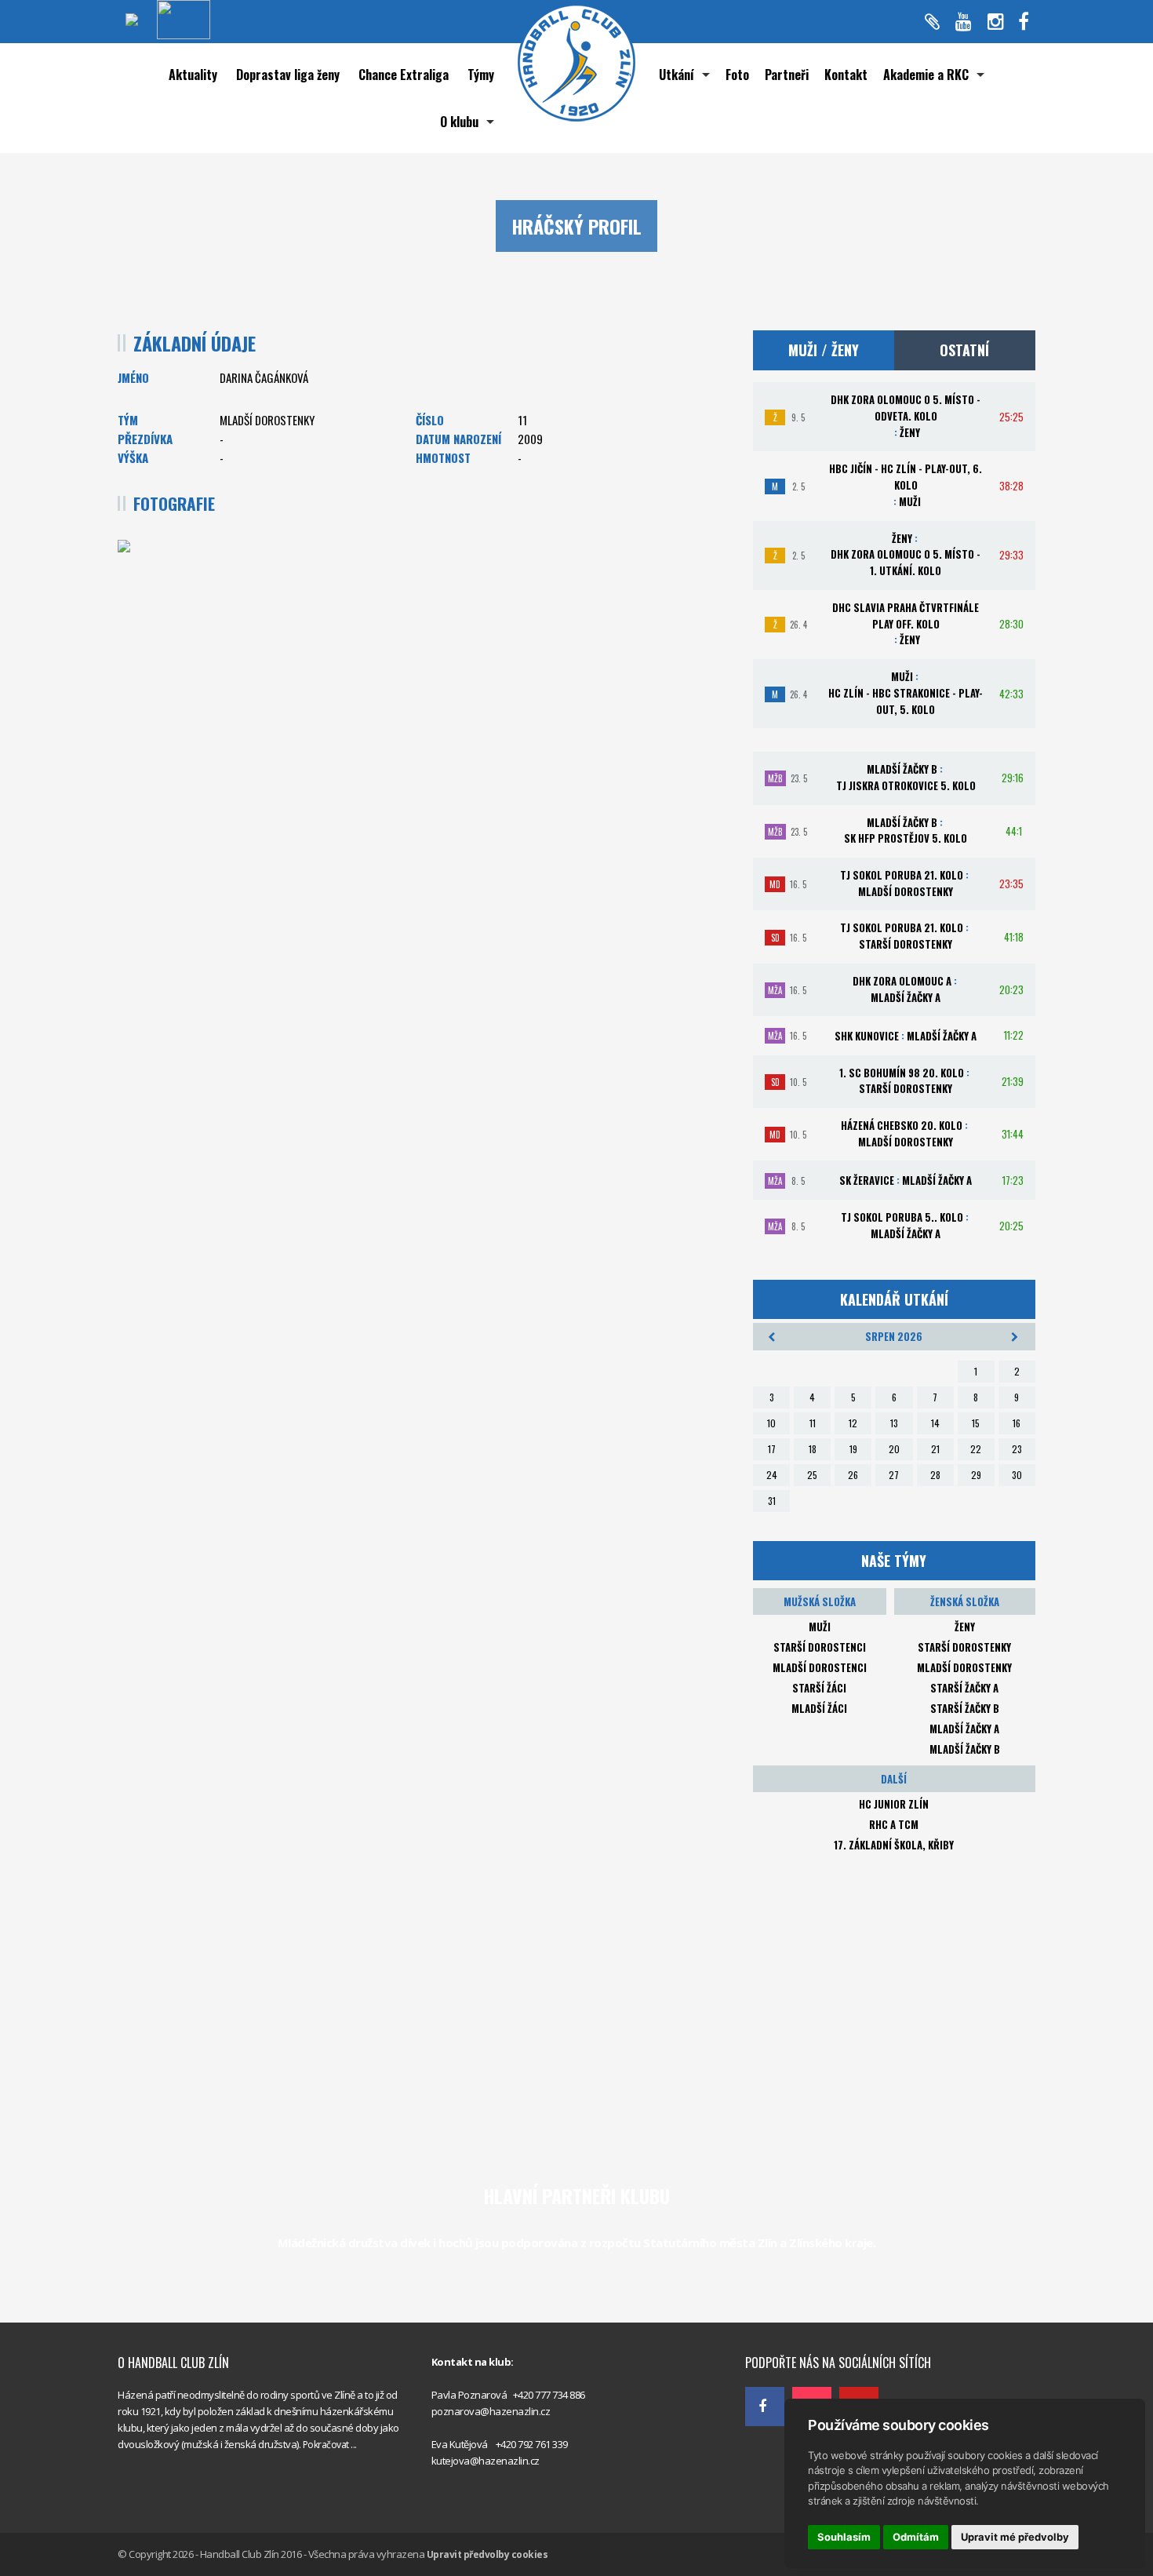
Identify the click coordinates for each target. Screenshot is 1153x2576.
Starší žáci (819, 1688)
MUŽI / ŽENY (824, 350)
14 (935, 1423)
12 (853, 1423)
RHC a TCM (894, 1824)
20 (894, 1449)
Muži (820, 1627)
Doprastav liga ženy (288, 75)
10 (771, 1423)
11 (813, 1423)
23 (1017, 1449)
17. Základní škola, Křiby (894, 1845)
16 (1017, 1423)
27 (894, 1475)
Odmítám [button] (916, 2537)
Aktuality (193, 75)
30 (1017, 1475)
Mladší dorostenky (964, 1667)
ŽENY (965, 1627)
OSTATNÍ (964, 350)
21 (935, 1449)
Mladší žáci (819, 1708)
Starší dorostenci (820, 1647)
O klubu (459, 122)
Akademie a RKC (926, 75)
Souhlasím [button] (844, 2537)
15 (976, 1423)
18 (813, 1449)
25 (812, 1475)
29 (976, 1475)
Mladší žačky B (965, 1749)
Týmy (481, 75)
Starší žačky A (964, 1688)
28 (935, 1475)
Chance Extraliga (404, 75)
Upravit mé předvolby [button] (1015, 2537)
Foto (737, 75)
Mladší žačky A (964, 1729)
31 (772, 1501)
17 (772, 1449)
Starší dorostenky (964, 1647)
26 (853, 1475)
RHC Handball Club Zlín (796, 2328)
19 (853, 1449)
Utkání (677, 75)
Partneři (787, 75)
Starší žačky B (965, 1708)
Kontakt (846, 75)
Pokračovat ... (330, 2445)
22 (976, 1449)
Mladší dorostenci (820, 1667)
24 (772, 1475)
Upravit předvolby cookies (487, 2554)
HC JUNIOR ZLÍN (894, 1804)
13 (894, 1423)
